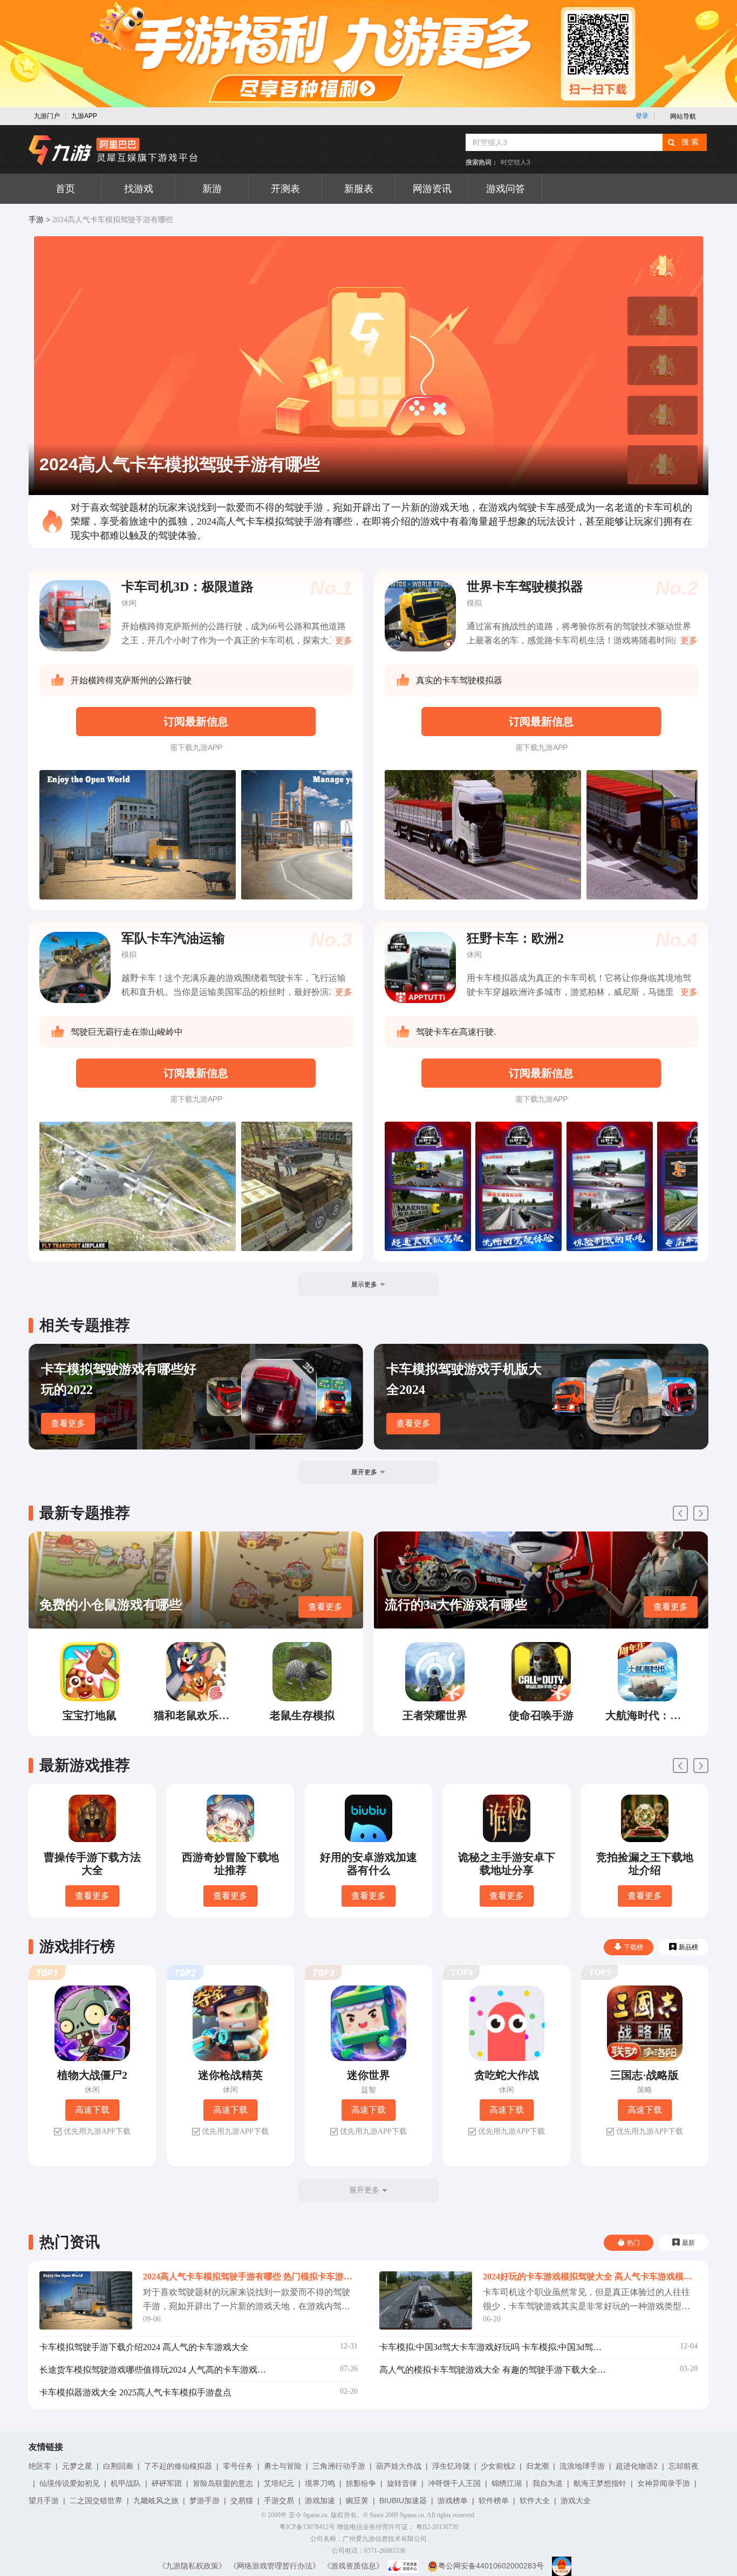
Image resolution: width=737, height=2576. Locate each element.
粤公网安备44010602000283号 (491, 2566)
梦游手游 (204, 2501)
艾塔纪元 (279, 2483)
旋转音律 (402, 2483)
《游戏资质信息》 (353, 2566)
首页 (65, 189)
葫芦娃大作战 (399, 2466)
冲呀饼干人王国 (454, 2483)
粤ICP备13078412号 (307, 2527)
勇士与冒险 (283, 2466)
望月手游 (44, 2501)
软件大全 (535, 2501)
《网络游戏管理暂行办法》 (275, 2566)
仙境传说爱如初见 (70, 2483)
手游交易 (279, 2501)
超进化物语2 (637, 2466)
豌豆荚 (357, 2501)
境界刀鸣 (320, 2483)
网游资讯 (432, 189)
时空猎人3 (516, 162)
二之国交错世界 (96, 2501)
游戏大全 (576, 2501)
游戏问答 (506, 189)
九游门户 (47, 116)
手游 (36, 220)
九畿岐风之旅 (156, 2501)
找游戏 (139, 189)
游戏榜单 (453, 2501)
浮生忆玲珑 (451, 2466)
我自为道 (548, 2483)
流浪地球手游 (582, 2466)
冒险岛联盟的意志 (223, 2483)
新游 (212, 189)
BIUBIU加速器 (403, 2501)
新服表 (359, 189)
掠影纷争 (361, 2483)
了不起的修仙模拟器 (178, 2466)
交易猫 (242, 2501)
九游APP (84, 116)
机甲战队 (126, 2483)
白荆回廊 (118, 2466)
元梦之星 (77, 2466)
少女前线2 (498, 2466)
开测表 (285, 189)
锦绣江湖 (507, 2483)
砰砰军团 (167, 2483)
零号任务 (238, 2466)
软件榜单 (494, 2501)
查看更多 (68, 1423)
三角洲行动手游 (339, 2466)
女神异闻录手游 (664, 2483)
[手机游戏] (113, 150)
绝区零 (40, 2466)
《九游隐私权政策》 (192, 2566)
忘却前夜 (684, 2466)
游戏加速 (320, 2501)
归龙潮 (537, 2466)
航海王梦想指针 (600, 2483)
